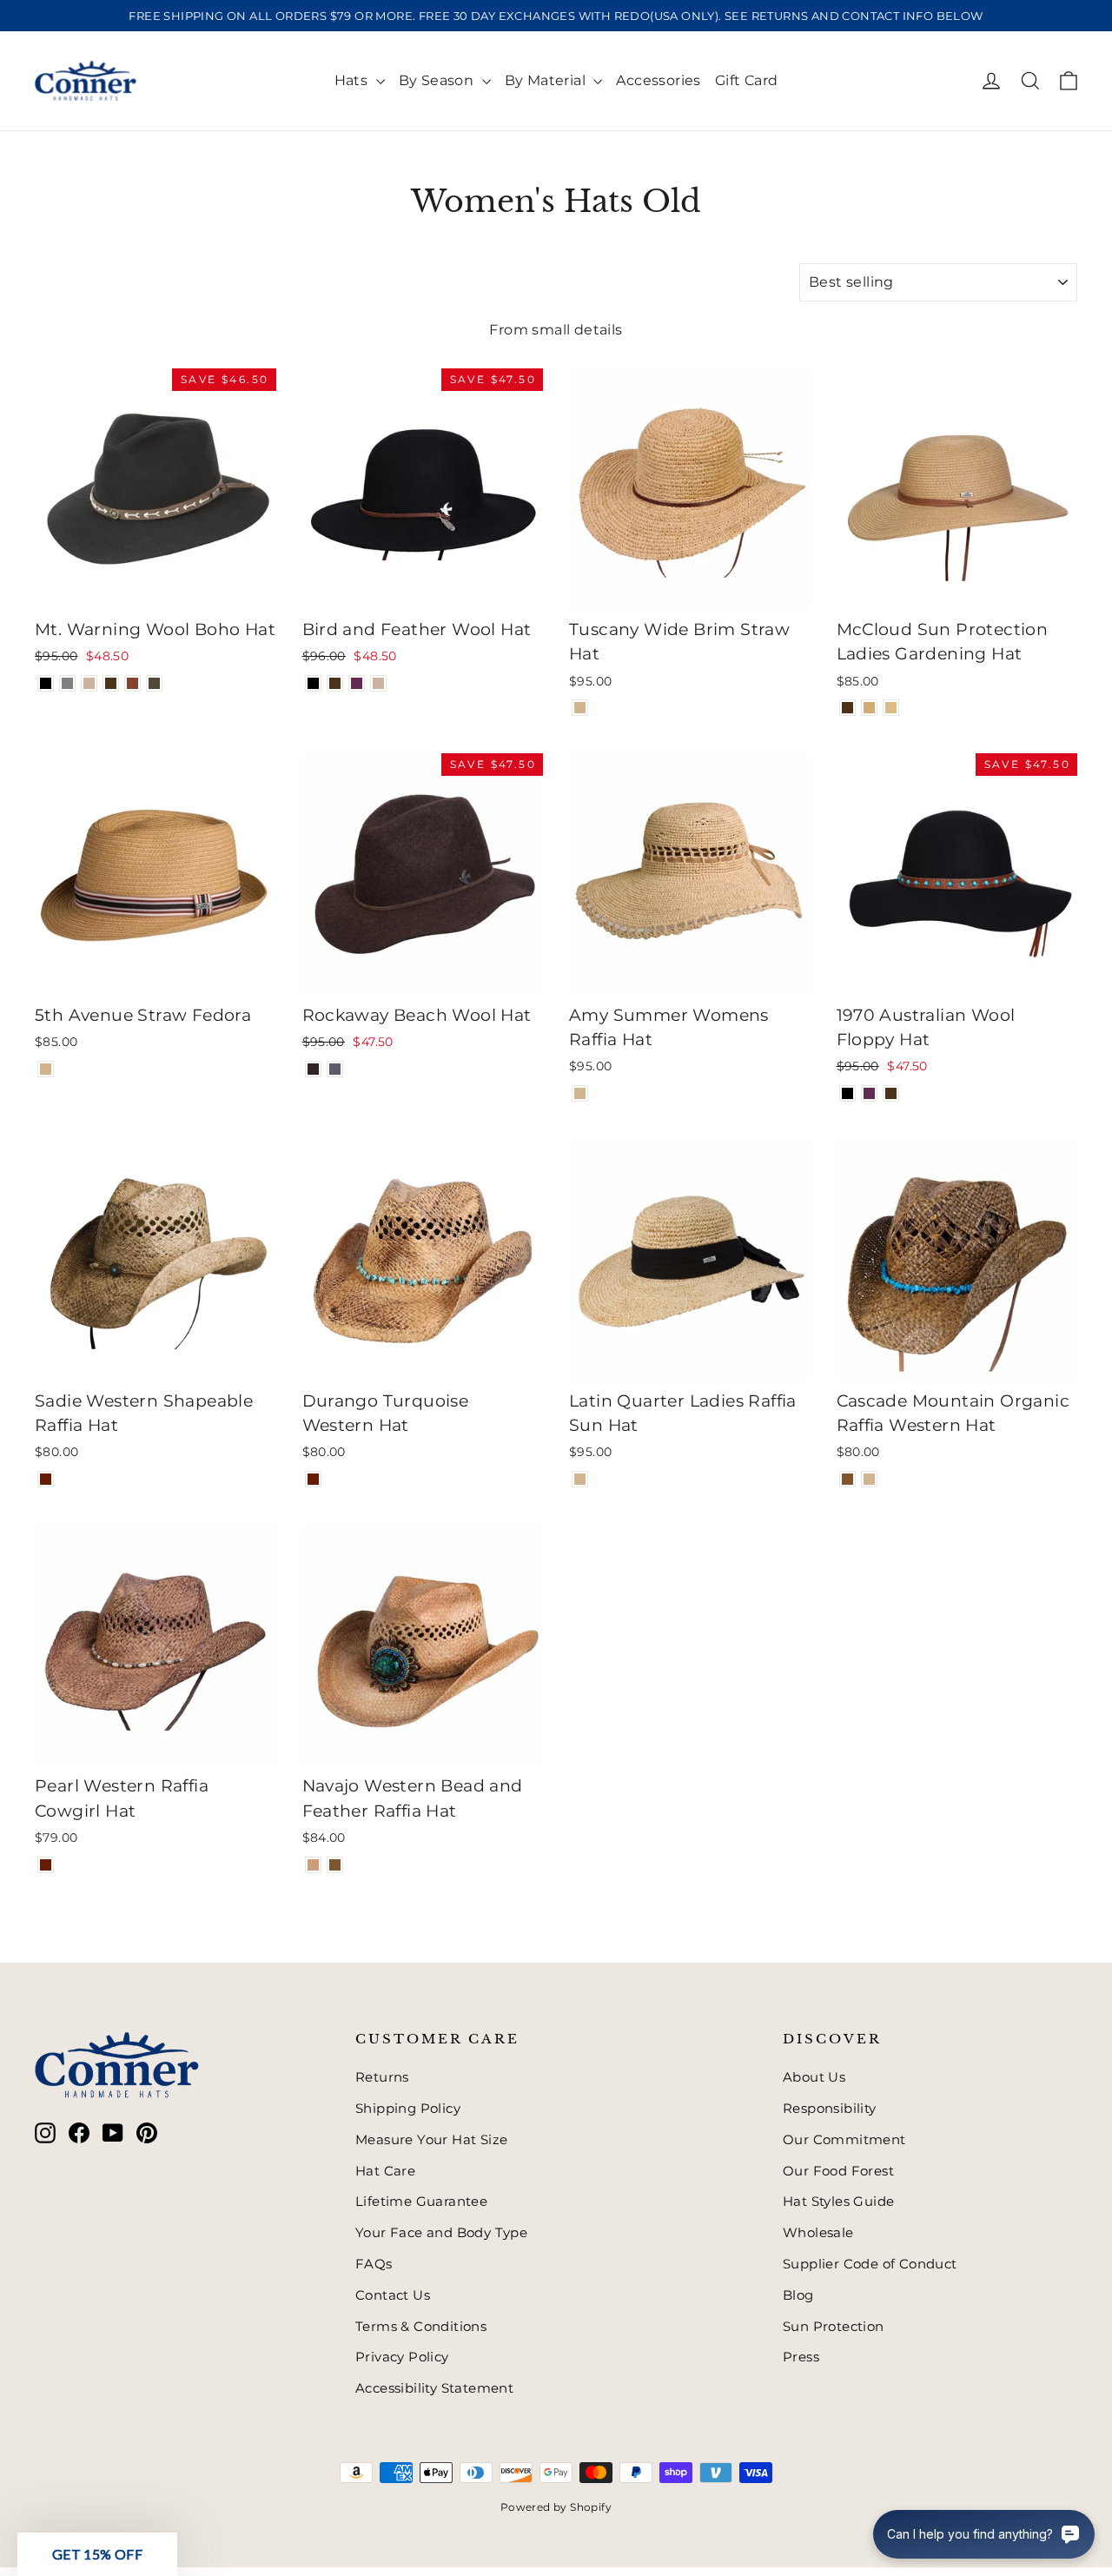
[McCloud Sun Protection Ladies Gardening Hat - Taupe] (891, 708)
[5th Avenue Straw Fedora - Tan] (46, 1069)
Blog (798, 2295)
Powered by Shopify (556, 2507)
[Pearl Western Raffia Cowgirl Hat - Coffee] (46, 1865)
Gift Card (747, 80)
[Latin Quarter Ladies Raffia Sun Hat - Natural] (580, 1479)
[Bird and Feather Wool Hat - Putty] (378, 683)
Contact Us (393, 2295)
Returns (382, 2077)
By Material (547, 80)
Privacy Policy (402, 2357)
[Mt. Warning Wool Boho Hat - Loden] (154, 683)
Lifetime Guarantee (421, 2202)
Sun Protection (834, 2327)
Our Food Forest (838, 2171)
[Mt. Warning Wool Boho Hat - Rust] (132, 683)
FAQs (374, 2264)
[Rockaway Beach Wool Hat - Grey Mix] (335, 1069)
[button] (97, 2554)
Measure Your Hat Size (431, 2140)
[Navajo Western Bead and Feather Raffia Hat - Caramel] (313, 1865)
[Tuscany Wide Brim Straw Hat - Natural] (580, 708)
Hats (353, 80)
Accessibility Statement (434, 2388)
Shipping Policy (408, 2109)
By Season (438, 80)
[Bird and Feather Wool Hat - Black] (313, 683)
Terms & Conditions (421, 2327)
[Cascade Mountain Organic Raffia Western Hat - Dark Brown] (847, 1479)
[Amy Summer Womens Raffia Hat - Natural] (580, 1093)
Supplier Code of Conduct (870, 2264)
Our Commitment (844, 2140)
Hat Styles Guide (838, 2202)
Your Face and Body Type (441, 2233)
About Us (814, 2077)
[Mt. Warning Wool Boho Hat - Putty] (89, 683)
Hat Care (385, 2171)
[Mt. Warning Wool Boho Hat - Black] (46, 683)
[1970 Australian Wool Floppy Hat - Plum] (869, 1093)
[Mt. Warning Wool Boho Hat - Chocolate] (111, 683)
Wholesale (818, 2233)
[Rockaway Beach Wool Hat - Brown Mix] (313, 1069)
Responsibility (830, 2109)
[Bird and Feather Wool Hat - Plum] (357, 683)
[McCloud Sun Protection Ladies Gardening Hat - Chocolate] (847, 708)
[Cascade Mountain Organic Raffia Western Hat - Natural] (869, 1479)
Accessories (658, 80)
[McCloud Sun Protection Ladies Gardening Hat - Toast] (869, 708)
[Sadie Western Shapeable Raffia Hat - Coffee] (46, 1479)
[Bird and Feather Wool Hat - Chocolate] (335, 683)
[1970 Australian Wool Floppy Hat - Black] (847, 1093)
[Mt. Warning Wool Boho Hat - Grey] (67, 683)
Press (801, 2357)
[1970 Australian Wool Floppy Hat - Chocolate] (891, 1093)
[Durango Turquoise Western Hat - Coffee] (313, 1479)
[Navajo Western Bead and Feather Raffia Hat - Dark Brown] (335, 1865)
